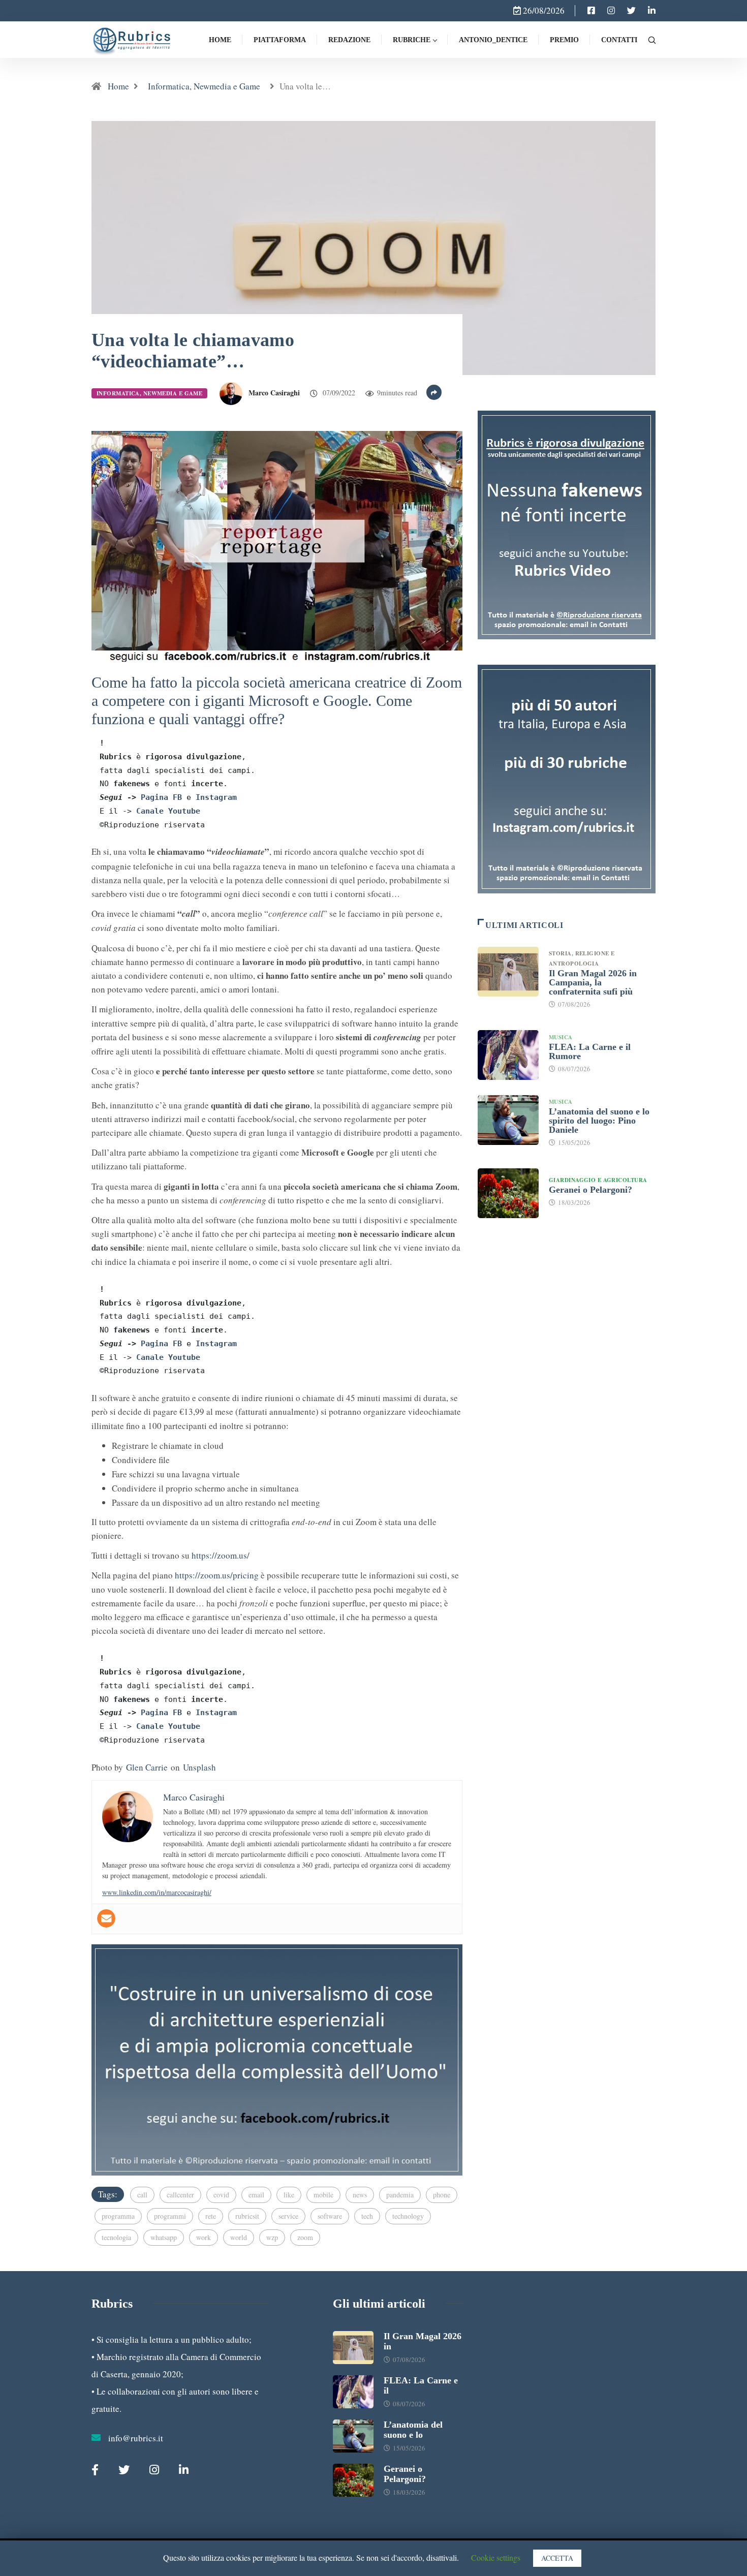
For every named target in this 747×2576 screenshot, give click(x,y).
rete (211, 2216)
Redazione (349, 40)
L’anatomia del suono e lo (413, 2430)
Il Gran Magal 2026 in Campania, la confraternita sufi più (593, 982)
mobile (323, 2195)
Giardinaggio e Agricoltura (598, 1180)
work (204, 2237)
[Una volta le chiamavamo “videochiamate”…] (591, 11)
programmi (170, 2216)
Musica (561, 1037)
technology (408, 2216)
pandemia (400, 2195)
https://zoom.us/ (221, 1555)
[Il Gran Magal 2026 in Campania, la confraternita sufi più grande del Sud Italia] (508, 972)
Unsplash (199, 1767)
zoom (305, 2237)
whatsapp (164, 2237)
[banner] (277, 545)
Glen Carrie (147, 1767)
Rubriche (412, 40)
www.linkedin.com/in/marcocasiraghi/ (157, 1892)
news (360, 2195)
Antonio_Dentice (493, 40)
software (330, 2216)
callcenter (180, 2195)
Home (220, 40)
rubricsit (247, 2216)
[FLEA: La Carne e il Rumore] (508, 1055)
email (256, 2195)
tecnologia (116, 2237)
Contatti (619, 40)
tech (367, 2216)
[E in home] (277, 2058)
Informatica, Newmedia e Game (204, 86)
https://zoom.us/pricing (217, 1575)
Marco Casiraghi (274, 393)
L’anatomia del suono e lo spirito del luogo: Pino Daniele (599, 1121)
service (288, 2216)
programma (118, 2216)
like (289, 2195)
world (239, 2237)
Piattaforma (280, 40)
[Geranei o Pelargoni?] (508, 1193)
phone (442, 2195)
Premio (564, 40)
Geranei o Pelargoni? (590, 1190)
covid (221, 2195)
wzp (272, 2237)
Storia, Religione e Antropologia (582, 958)
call (142, 2195)
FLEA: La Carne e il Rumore (590, 1051)
